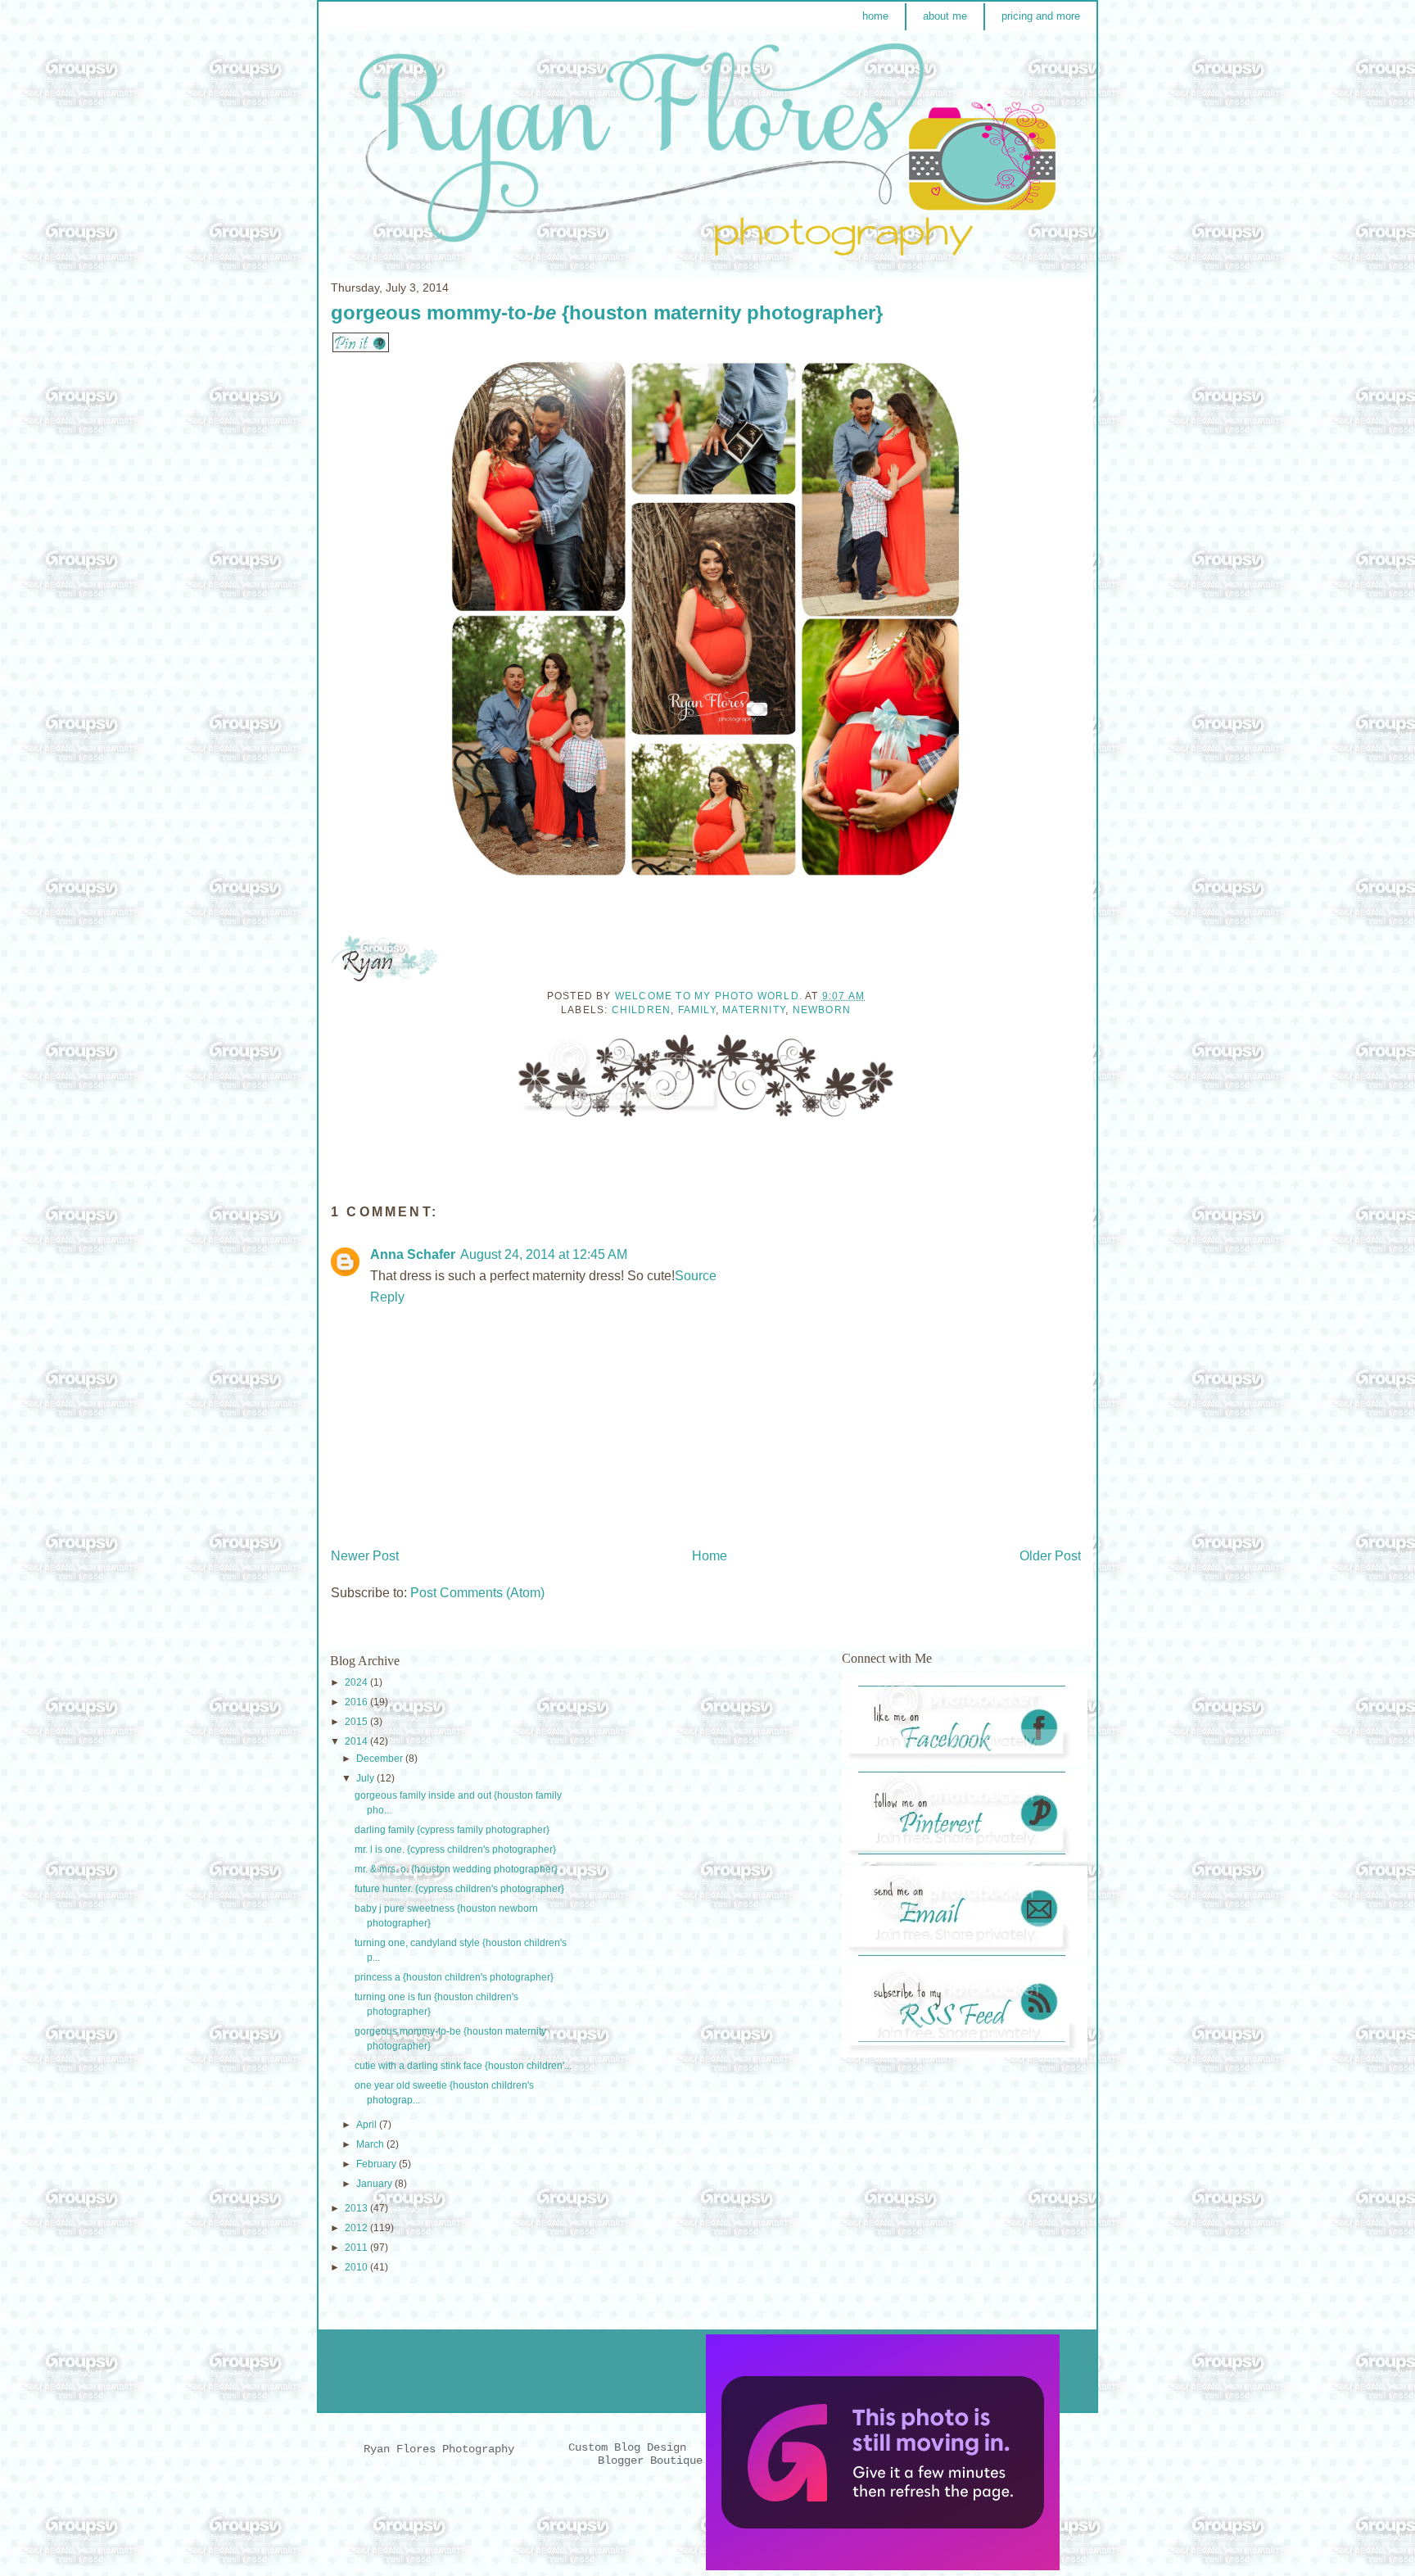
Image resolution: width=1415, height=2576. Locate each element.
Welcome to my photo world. (710, 996)
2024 (357, 1682)
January (375, 2184)
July (366, 1778)
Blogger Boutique (650, 2461)
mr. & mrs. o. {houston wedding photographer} (456, 1869)
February (377, 2164)
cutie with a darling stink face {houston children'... (463, 2066)
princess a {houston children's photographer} (454, 1977)
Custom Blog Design (631, 2447)
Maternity (754, 1010)
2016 (357, 1702)
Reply (387, 1297)
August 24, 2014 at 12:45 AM (544, 1254)
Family (697, 1010)
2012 (357, 2228)
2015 (357, 1722)
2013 (357, 2208)
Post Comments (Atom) (477, 1593)
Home (710, 1556)
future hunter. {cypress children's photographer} (459, 1889)
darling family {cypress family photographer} (452, 1830)
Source (696, 1276)
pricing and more (1041, 16)
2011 (357, 2248)
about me (945, 16)
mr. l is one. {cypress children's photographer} (455, 1849)
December (381, 1759)
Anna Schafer (413, 1254)
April (368, 2125)
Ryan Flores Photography (439, 2449)
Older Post (1050, 1556)
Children (642, 1010)
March (371, 2144)
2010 (357, 2267)
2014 (357, 1741)
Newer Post (365, 1556)
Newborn (822, 1010)
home (875, 16)
